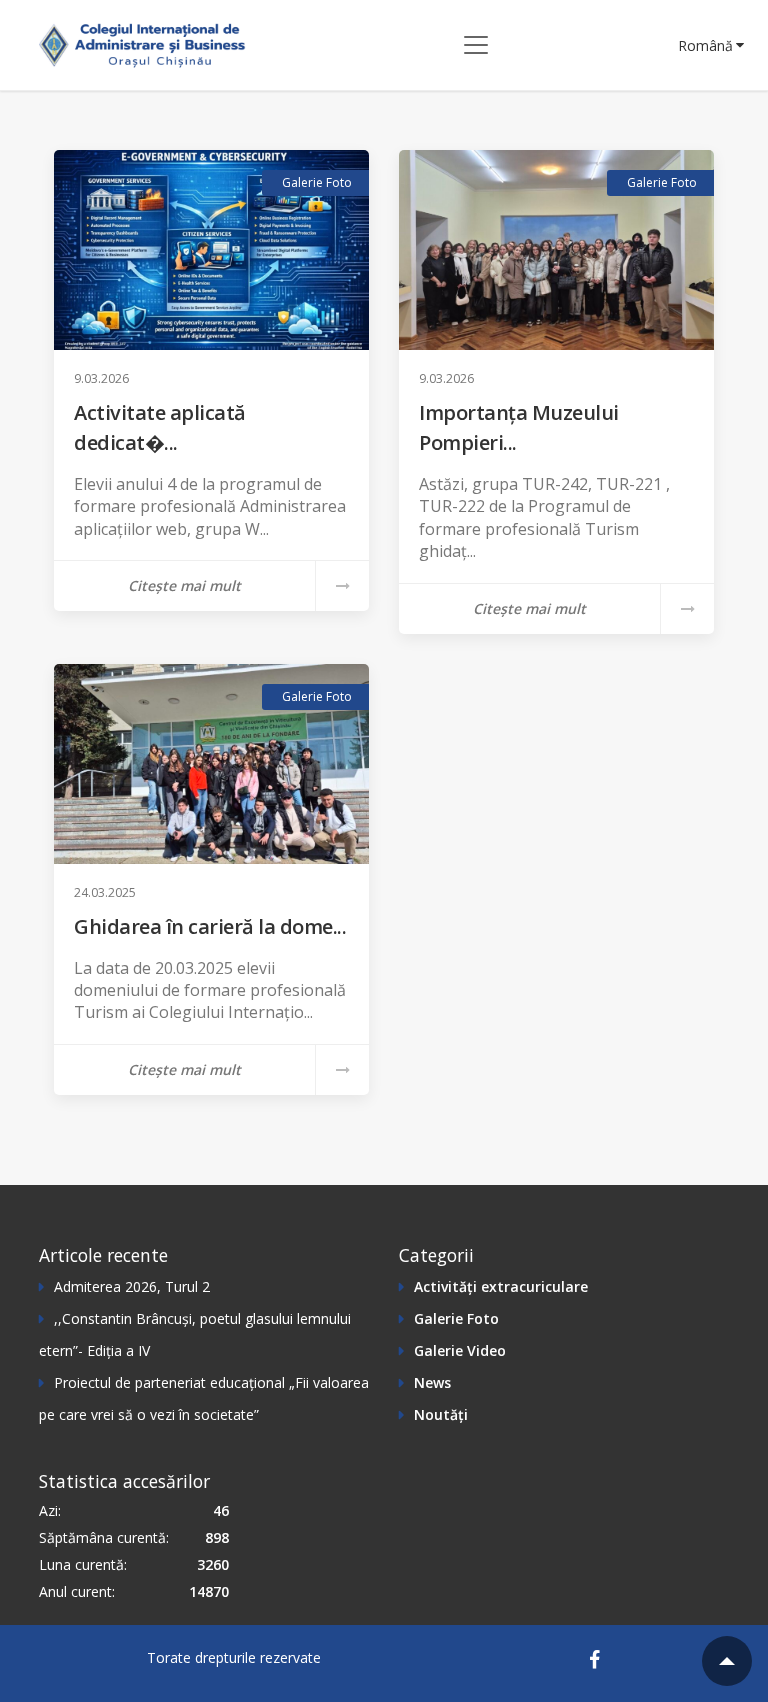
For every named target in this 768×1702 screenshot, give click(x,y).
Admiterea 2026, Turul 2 (132, 1286)
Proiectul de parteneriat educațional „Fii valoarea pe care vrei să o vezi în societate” (204, 1398)
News (432, 1382)
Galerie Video (460, 1350)
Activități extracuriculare (501, 1286)
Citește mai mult (184, 585)
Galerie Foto (317, 182)
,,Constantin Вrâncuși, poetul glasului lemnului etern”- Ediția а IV (195, 1334)
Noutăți (441, 1414)
